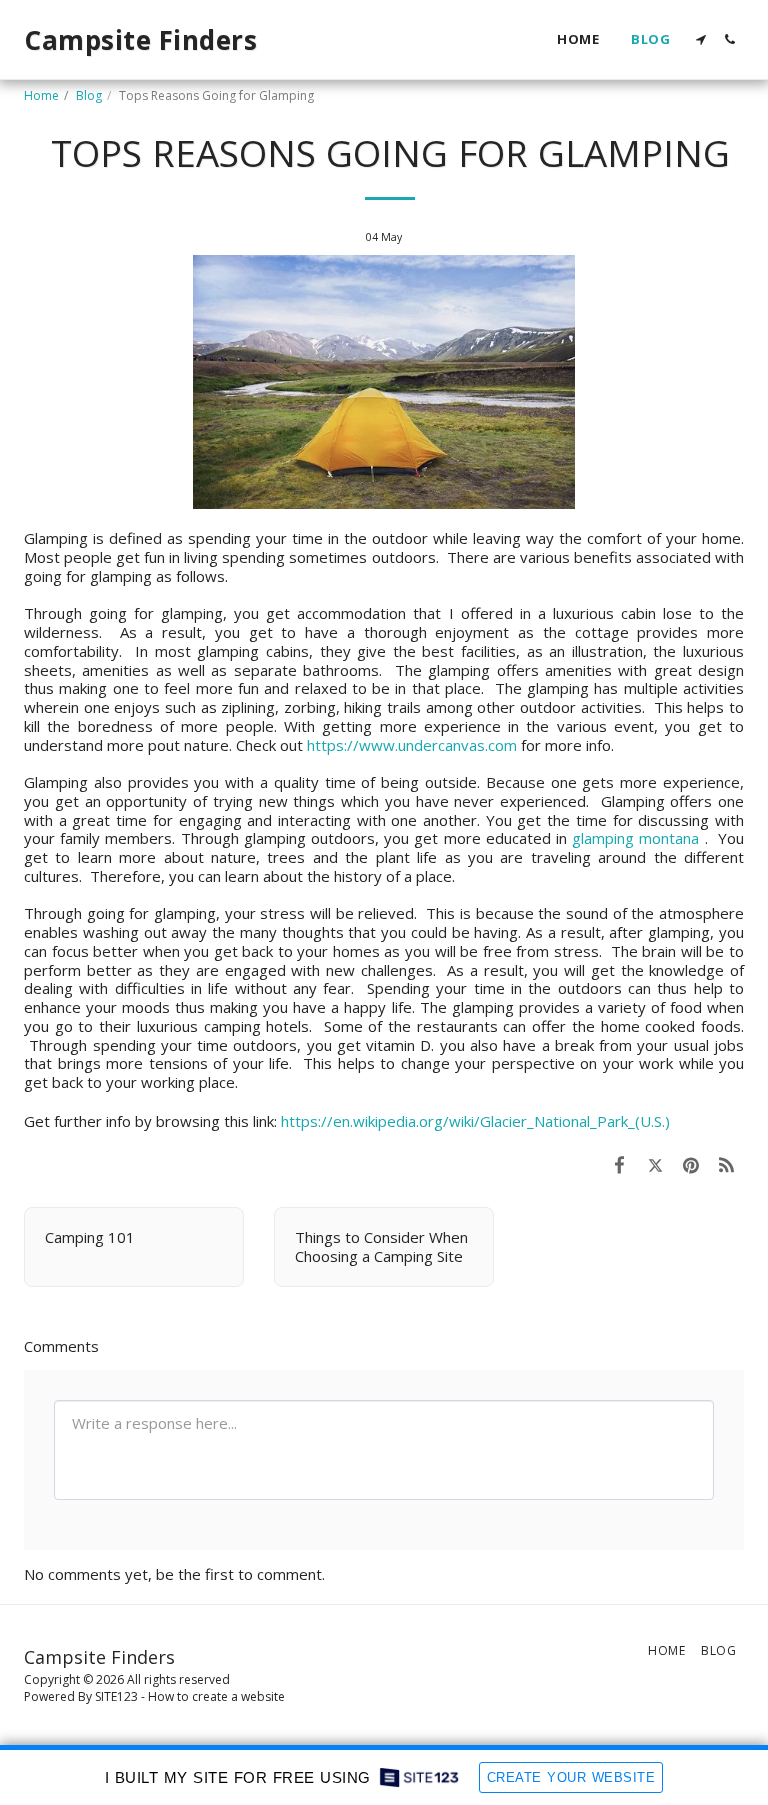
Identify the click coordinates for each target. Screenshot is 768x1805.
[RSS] (727, 1164)
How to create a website (216, 1696)
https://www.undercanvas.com (412, 745)
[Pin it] (691, 1164)
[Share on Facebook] (620, 1164)
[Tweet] (656, 1164)
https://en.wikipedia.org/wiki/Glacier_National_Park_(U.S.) (475, 1121)
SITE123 (116, 1696)
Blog (89, 95)
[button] (700, 39)
